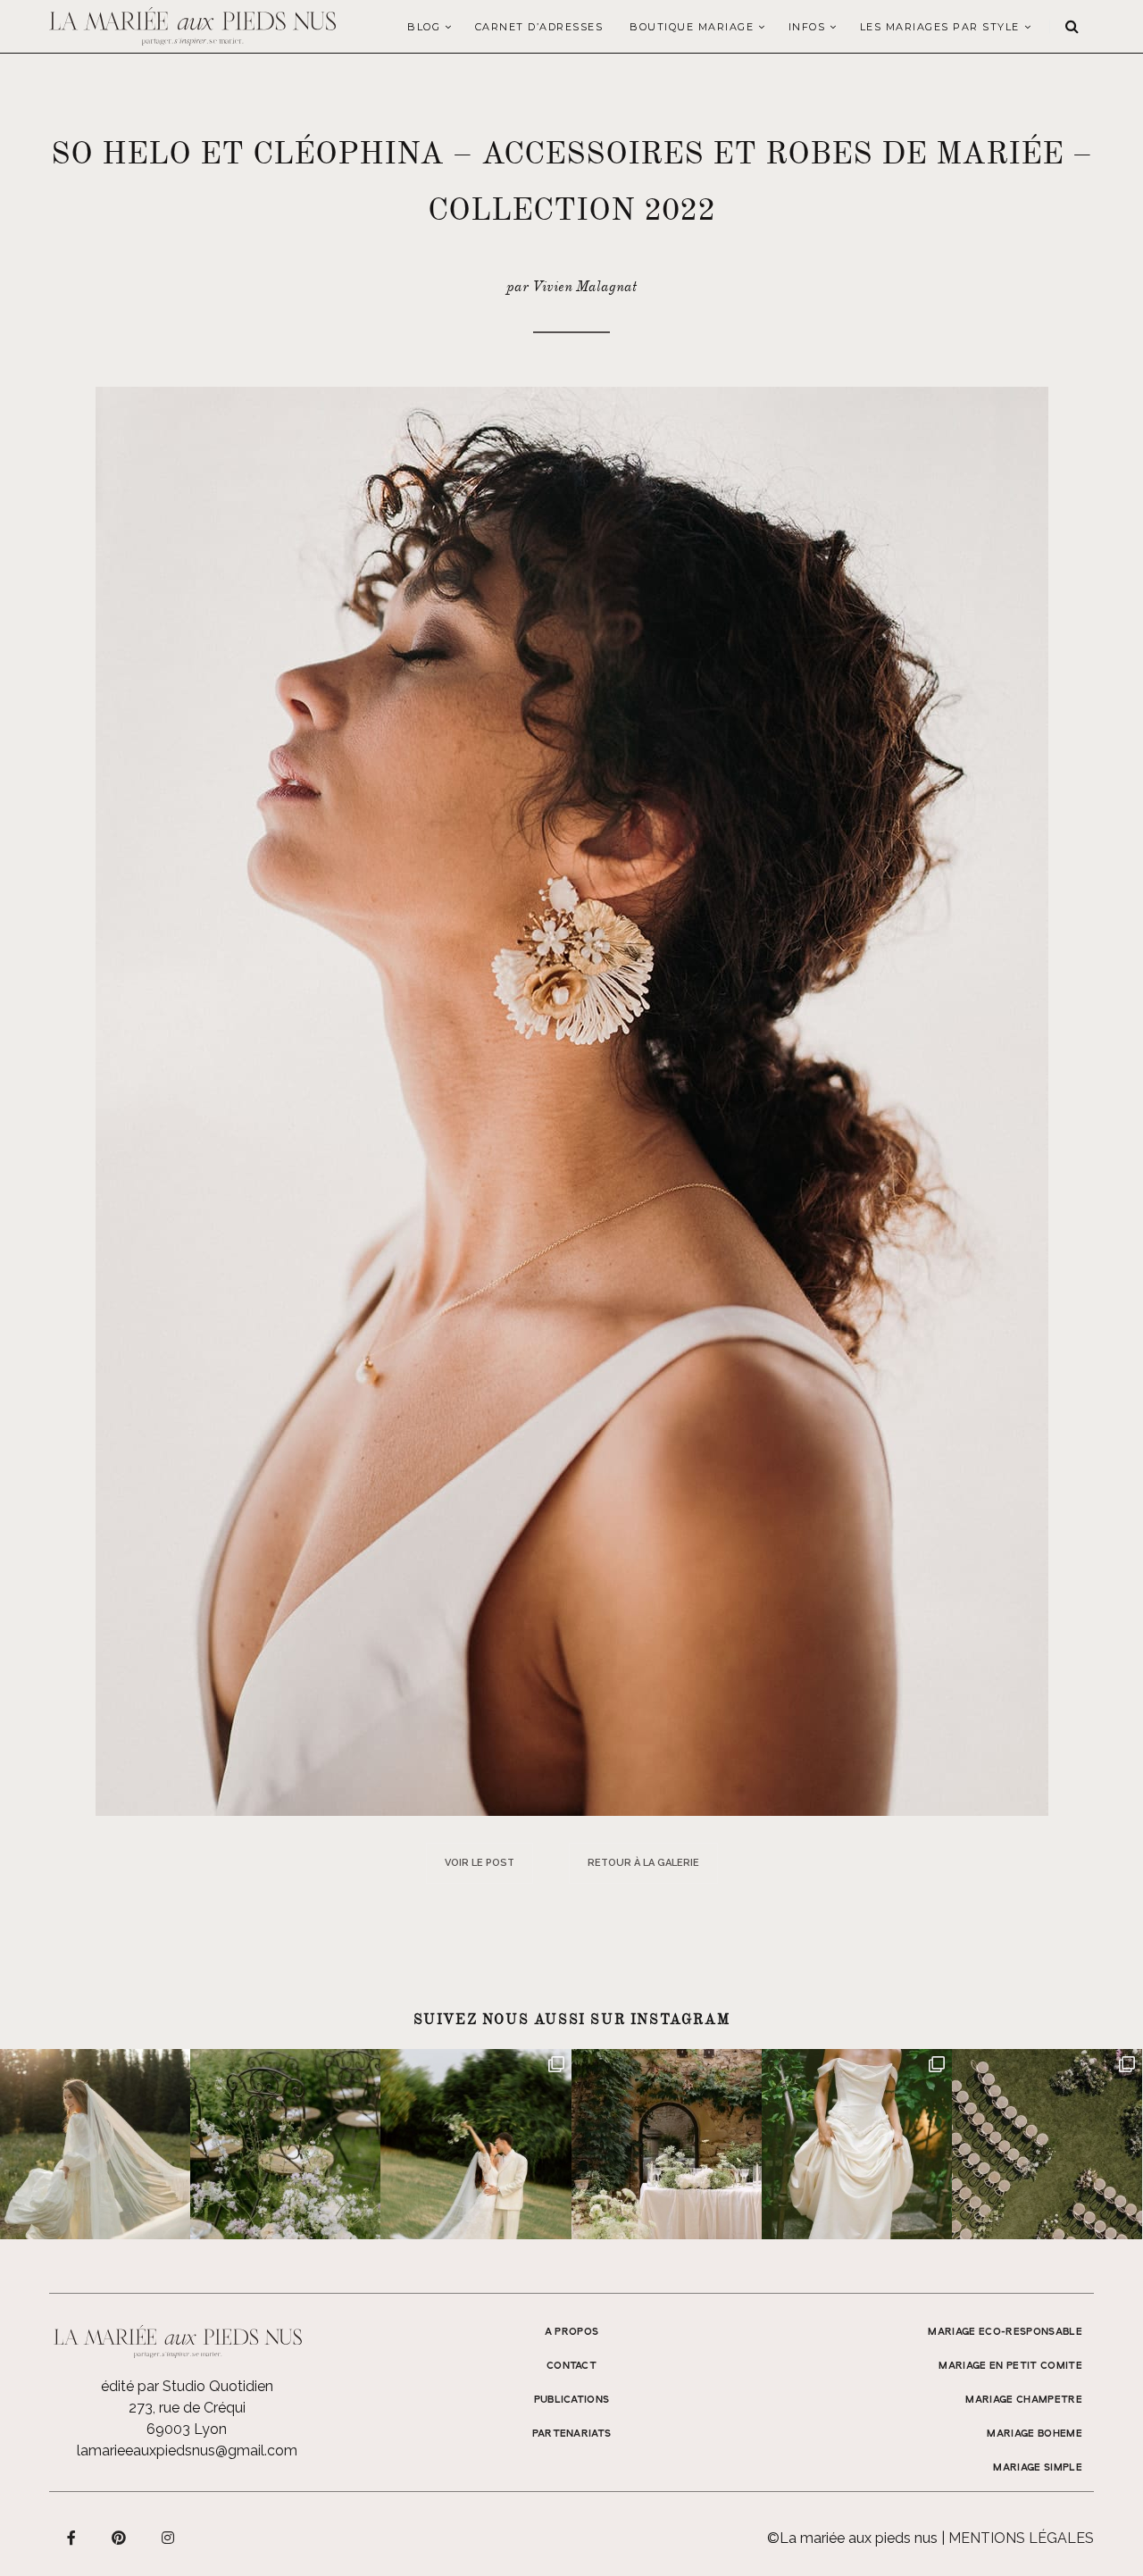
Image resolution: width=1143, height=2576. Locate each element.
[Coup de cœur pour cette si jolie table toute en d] (667, 2144)
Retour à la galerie (643, 1863)
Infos (807, 27)
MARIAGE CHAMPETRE (1024, 2400)
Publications (572, 2400)
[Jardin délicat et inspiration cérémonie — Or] (1047, 2144)
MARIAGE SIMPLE (1038, 2468)
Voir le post (480, 1863)
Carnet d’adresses (539, 27)
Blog (424, 27)
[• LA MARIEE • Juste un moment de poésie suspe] (95, 2144)
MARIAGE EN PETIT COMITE (1010, 2366)
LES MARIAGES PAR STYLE (940, 27)
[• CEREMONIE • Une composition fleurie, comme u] (285, 2144)
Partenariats (572, 2434)
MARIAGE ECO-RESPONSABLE (1005, 2332)
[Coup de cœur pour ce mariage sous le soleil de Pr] (857, 2144)
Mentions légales (1021, 2538)
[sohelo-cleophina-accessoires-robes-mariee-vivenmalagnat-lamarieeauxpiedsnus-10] (572, 1100)
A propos (572, 2332)
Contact (571, 2366)
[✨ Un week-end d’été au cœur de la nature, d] (476, 2144)
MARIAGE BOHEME (1035, 2434)
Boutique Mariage (692, 27)
